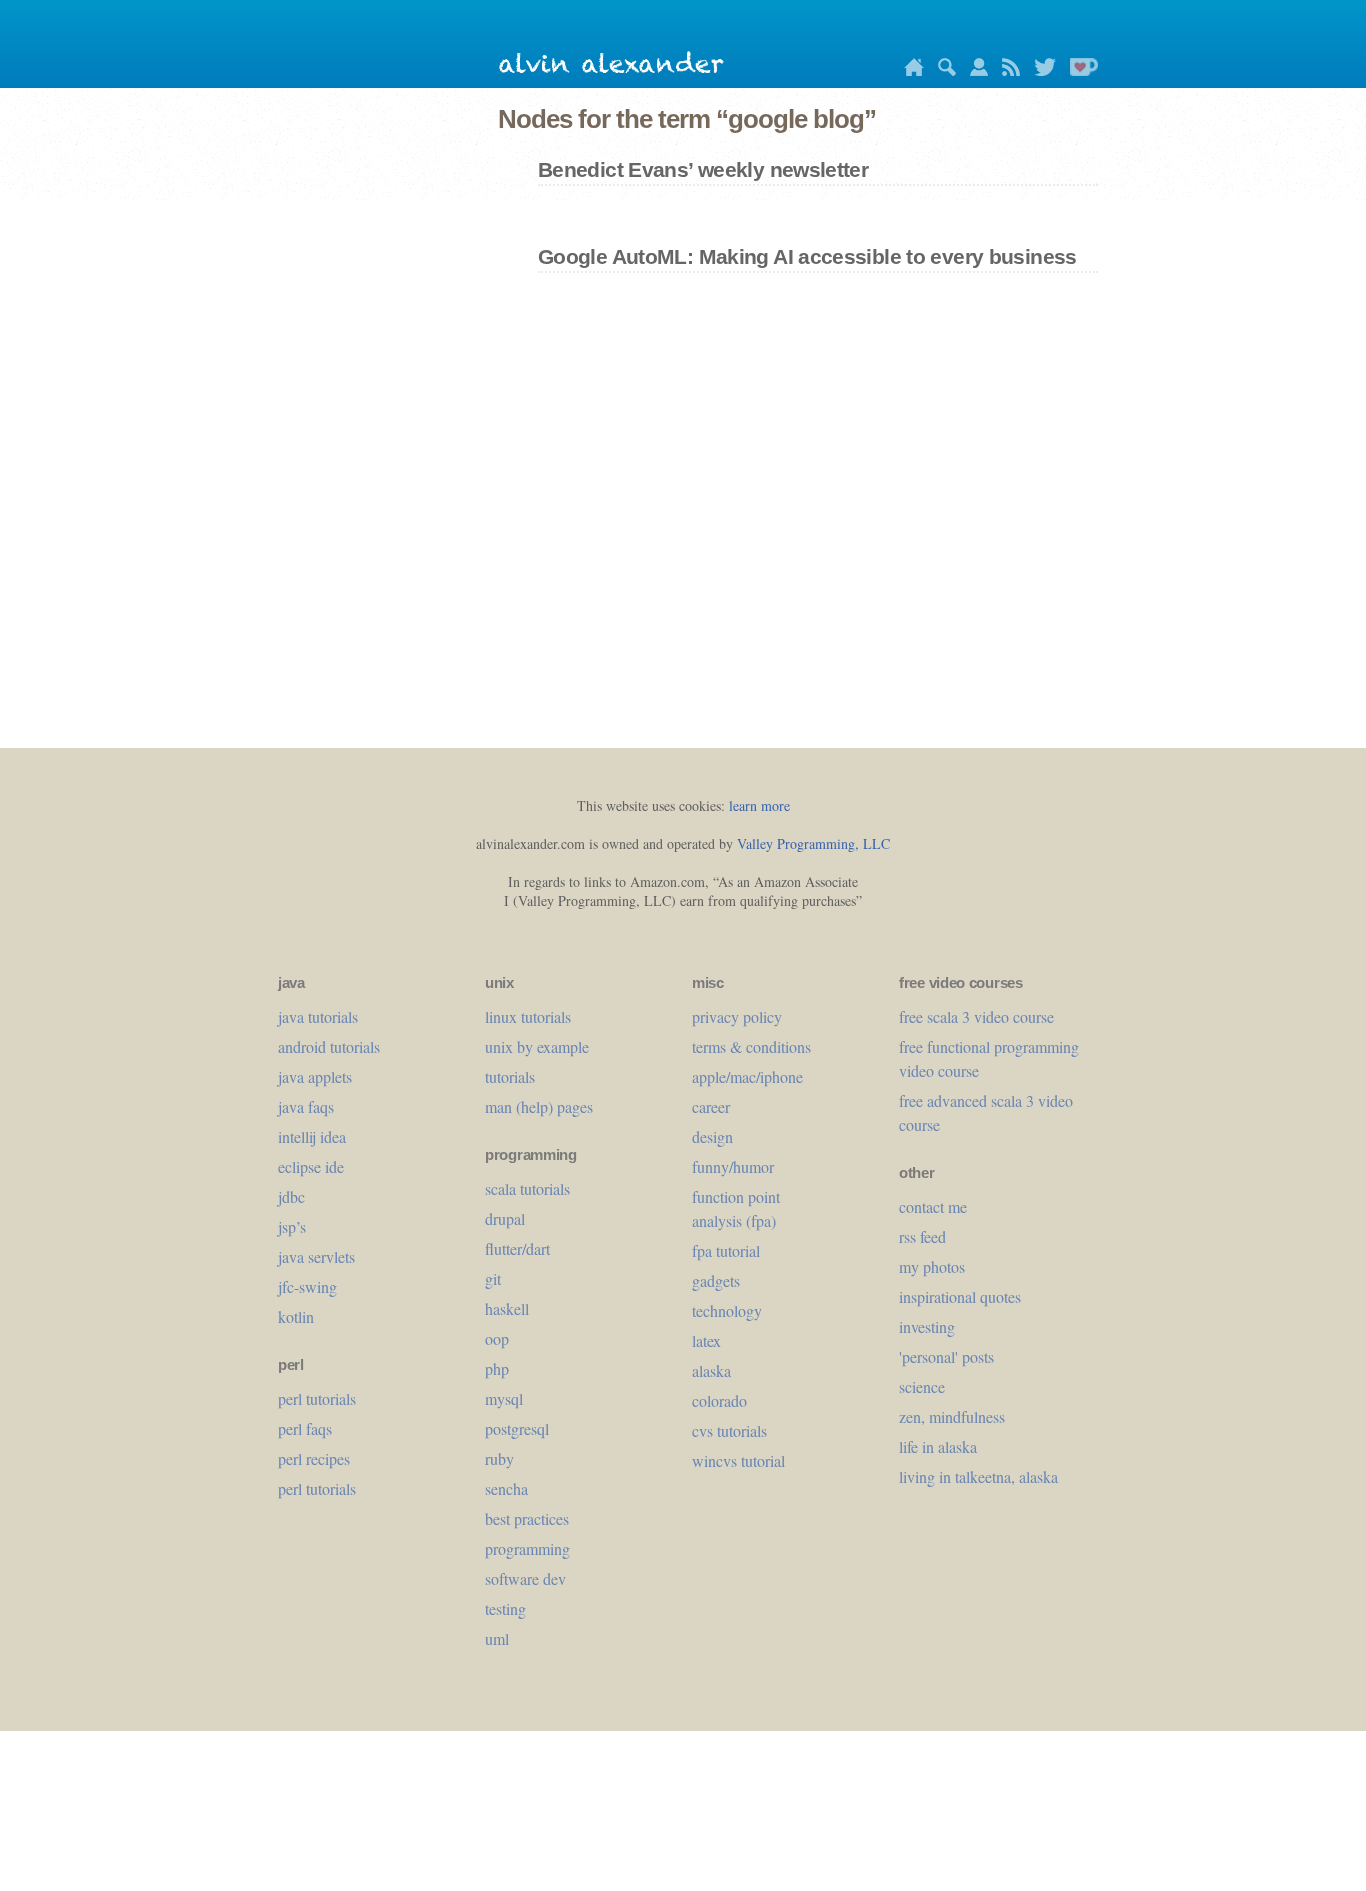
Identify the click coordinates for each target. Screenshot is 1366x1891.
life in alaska (938, 1446)
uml (497, 1638)
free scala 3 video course (976, 1016)
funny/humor (733, 1166)
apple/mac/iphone (747, 1076)
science (922, 1386)
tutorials (510, 1076)
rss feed (922, 1236)
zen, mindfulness (952, 1416)
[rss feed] (1006, 70)
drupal (505, 1218)
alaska (711, 1370)
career (711, 1106)
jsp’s (292, 1226)
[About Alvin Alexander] (974, 70)
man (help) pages (539, 1106)
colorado (719, 1400)
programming (527, 1548)
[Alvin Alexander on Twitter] (1040, 70)
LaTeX (706, 1340)
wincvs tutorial (738, 1460)
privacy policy (737, 1016)
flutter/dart (517, 1248)
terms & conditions (751, 1046)
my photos (932, 1266)
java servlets (316, 1256)
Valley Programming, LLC (813, 843)
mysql (504, 1398)
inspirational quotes (960, 1296)
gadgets (716, 1280)
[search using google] (942, 70)
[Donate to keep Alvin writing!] (1079, 70)
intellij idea (312, 1136)
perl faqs (305, 1428)
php (497, 1368)
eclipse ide (311, 1166)
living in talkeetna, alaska (978, 1476)
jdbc (291, 1196)
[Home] (909, 70)
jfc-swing (307, 1286)
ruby (499, 1458)
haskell (507, 1308)
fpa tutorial (726, 1250)
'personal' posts (946, 1356)
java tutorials (318, 1016)
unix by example (537, 1046)
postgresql (517, 1428)
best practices (527, 1518)
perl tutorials (317, 1398)
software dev (525, 1578)
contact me (933, 1206)
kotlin (296, 1316)
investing (927, 1326)
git (493, 1278)
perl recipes (314, 1458)
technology (727, 1310)
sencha (506, 1488)
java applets (315, 1076)
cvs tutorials (729, 1430)
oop (497, 1338)
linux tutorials (528, 1016)
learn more (759, 805)
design (712, 1136)
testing (505, 1608)
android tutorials (329, 1046)
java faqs (306, 1106)
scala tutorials (527, 1188)
